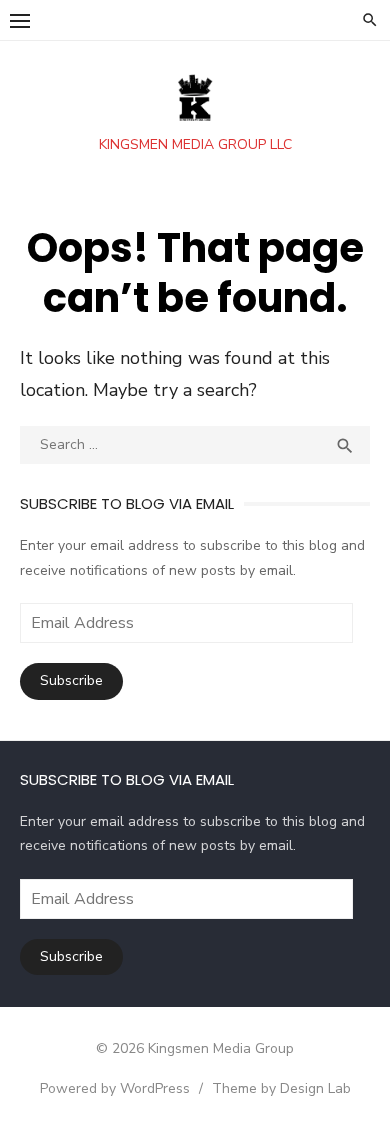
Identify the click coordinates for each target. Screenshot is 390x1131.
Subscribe (71, 680)
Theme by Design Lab (281, 1088)
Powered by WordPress (115, 1088)
